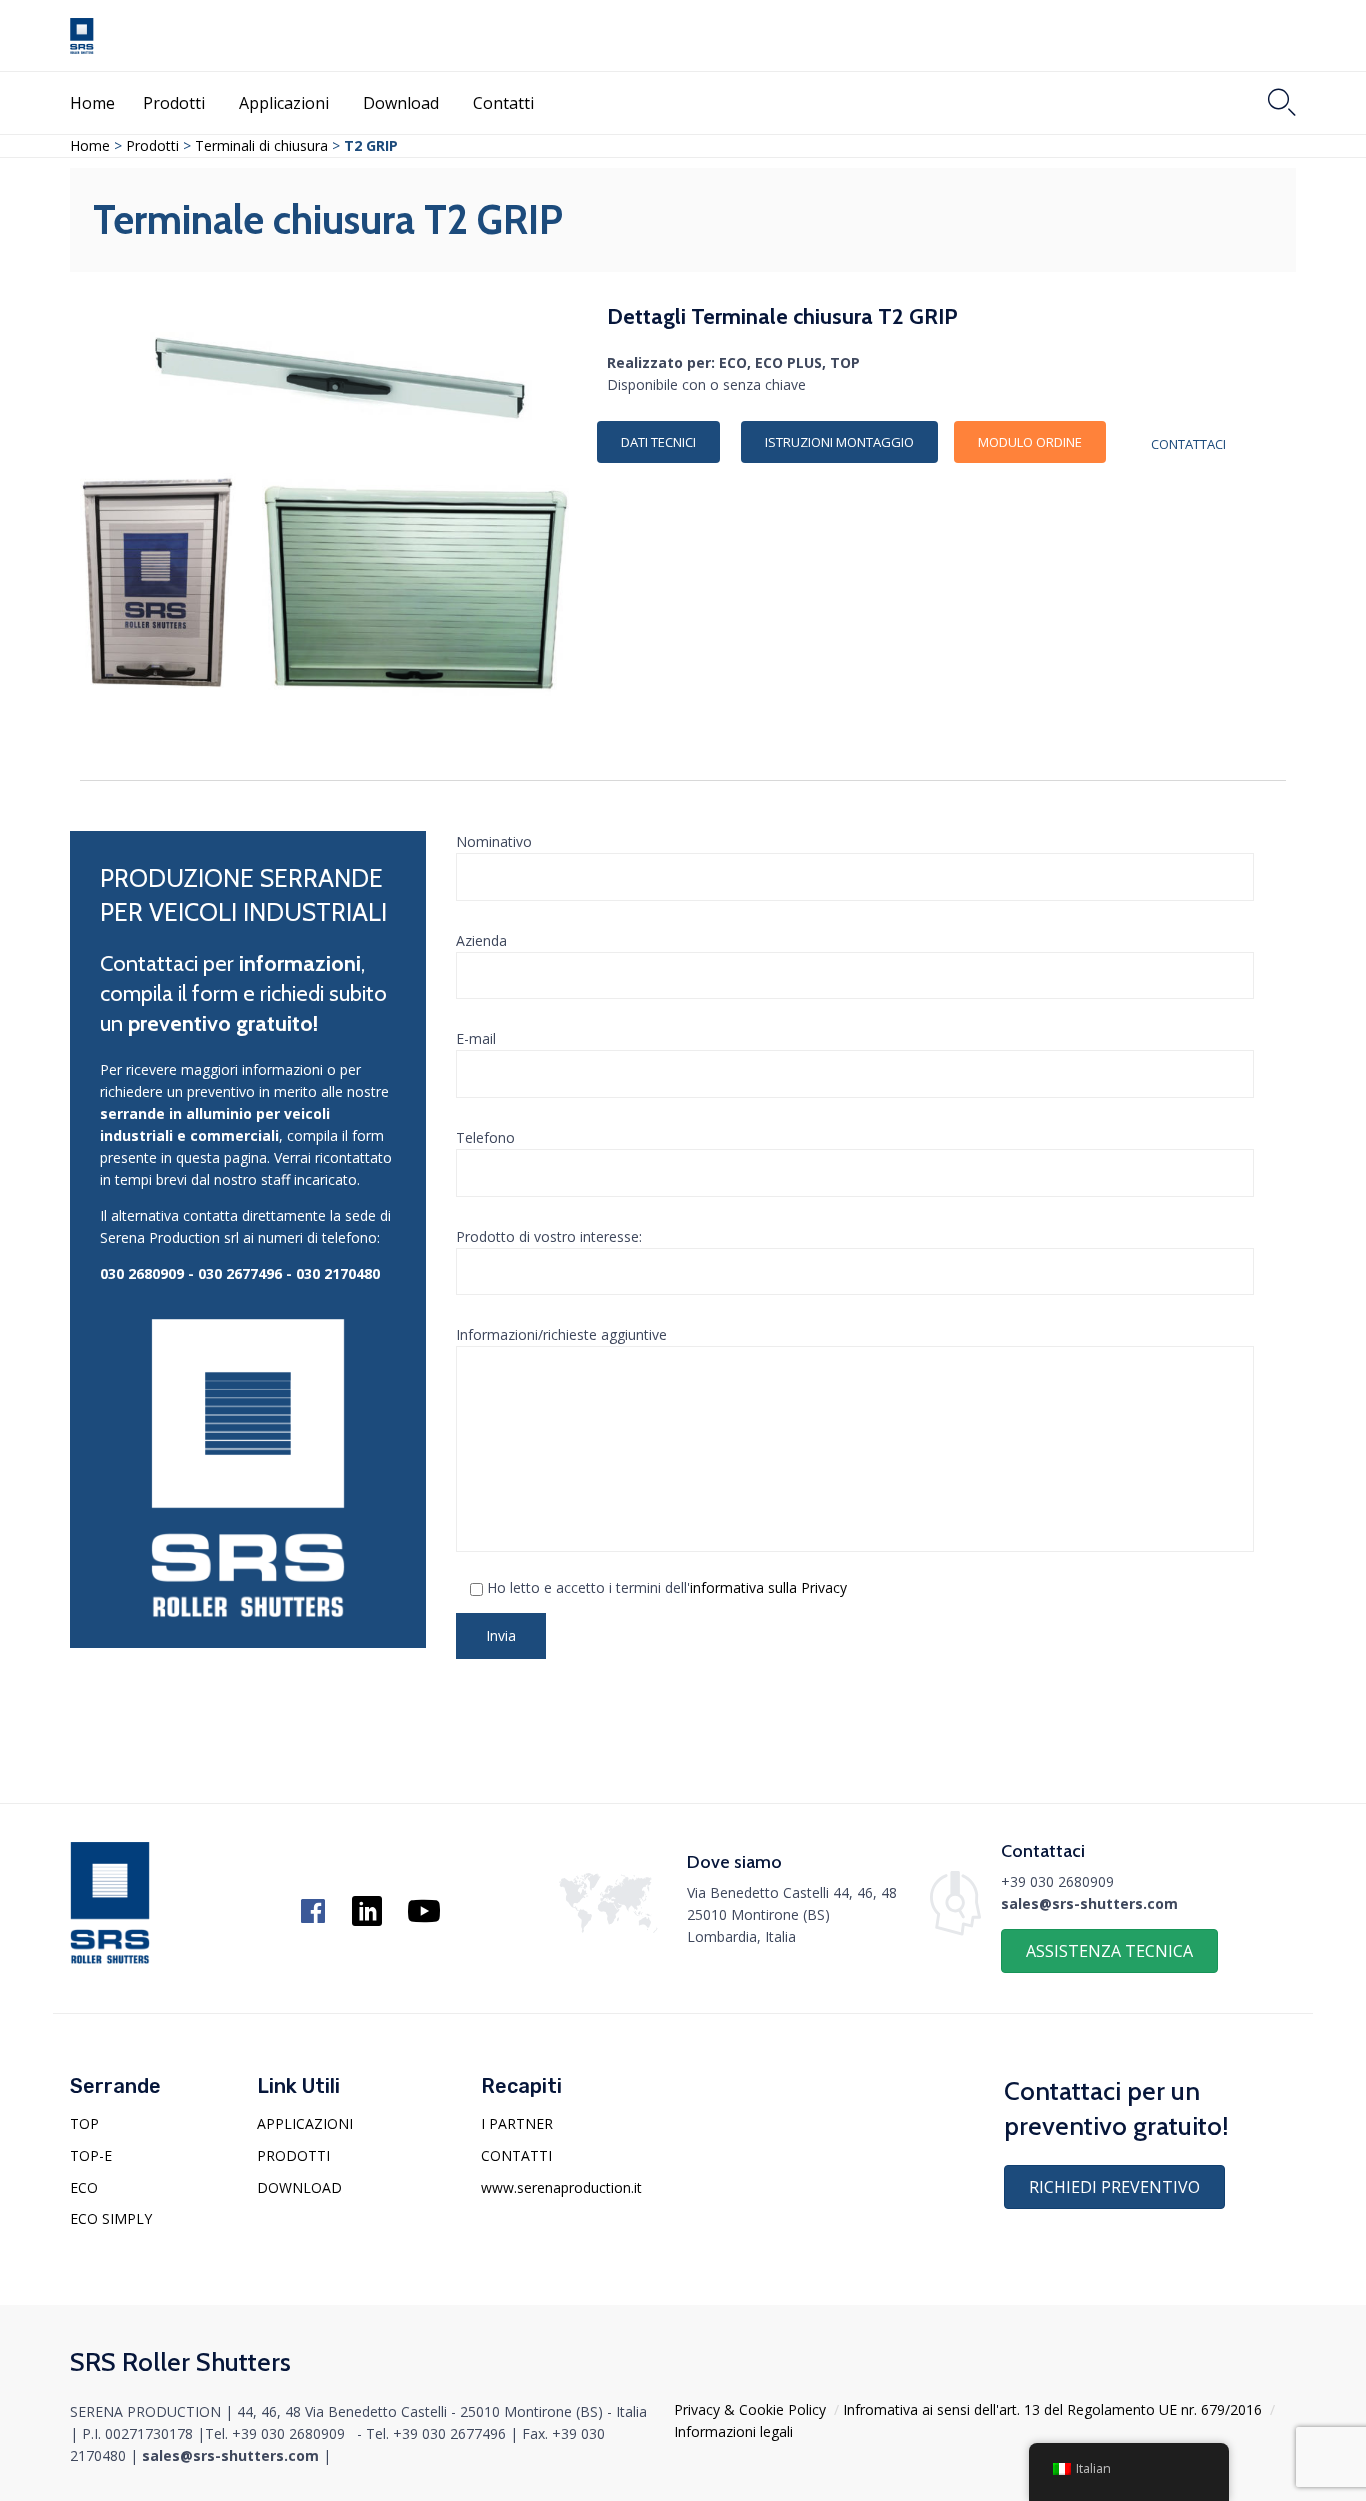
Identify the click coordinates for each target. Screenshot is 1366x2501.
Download (401, 103)
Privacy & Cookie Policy (750, 2409)
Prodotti (174, 103)
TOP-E (91, 2155)
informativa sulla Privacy (768, 1587)
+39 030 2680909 (1057, 1881)
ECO (84, 2187)
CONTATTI (516, 2155)
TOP (84, 2123)
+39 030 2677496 (449, 2433)
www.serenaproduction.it (561, 2187)
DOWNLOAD (299, 2187)
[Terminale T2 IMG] (158, 682)
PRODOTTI (293, 2155)
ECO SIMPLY (111, 2218)
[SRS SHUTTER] (82, 36)
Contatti (503, 103)
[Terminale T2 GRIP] (341, 417)
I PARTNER (517, 2123)
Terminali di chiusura (261, 145)
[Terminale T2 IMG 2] (414, 694)
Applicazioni (284, 103)
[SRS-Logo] (110, 1958)
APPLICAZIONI (305, 2123)
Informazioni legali (733, 2431)
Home (92, 103)
